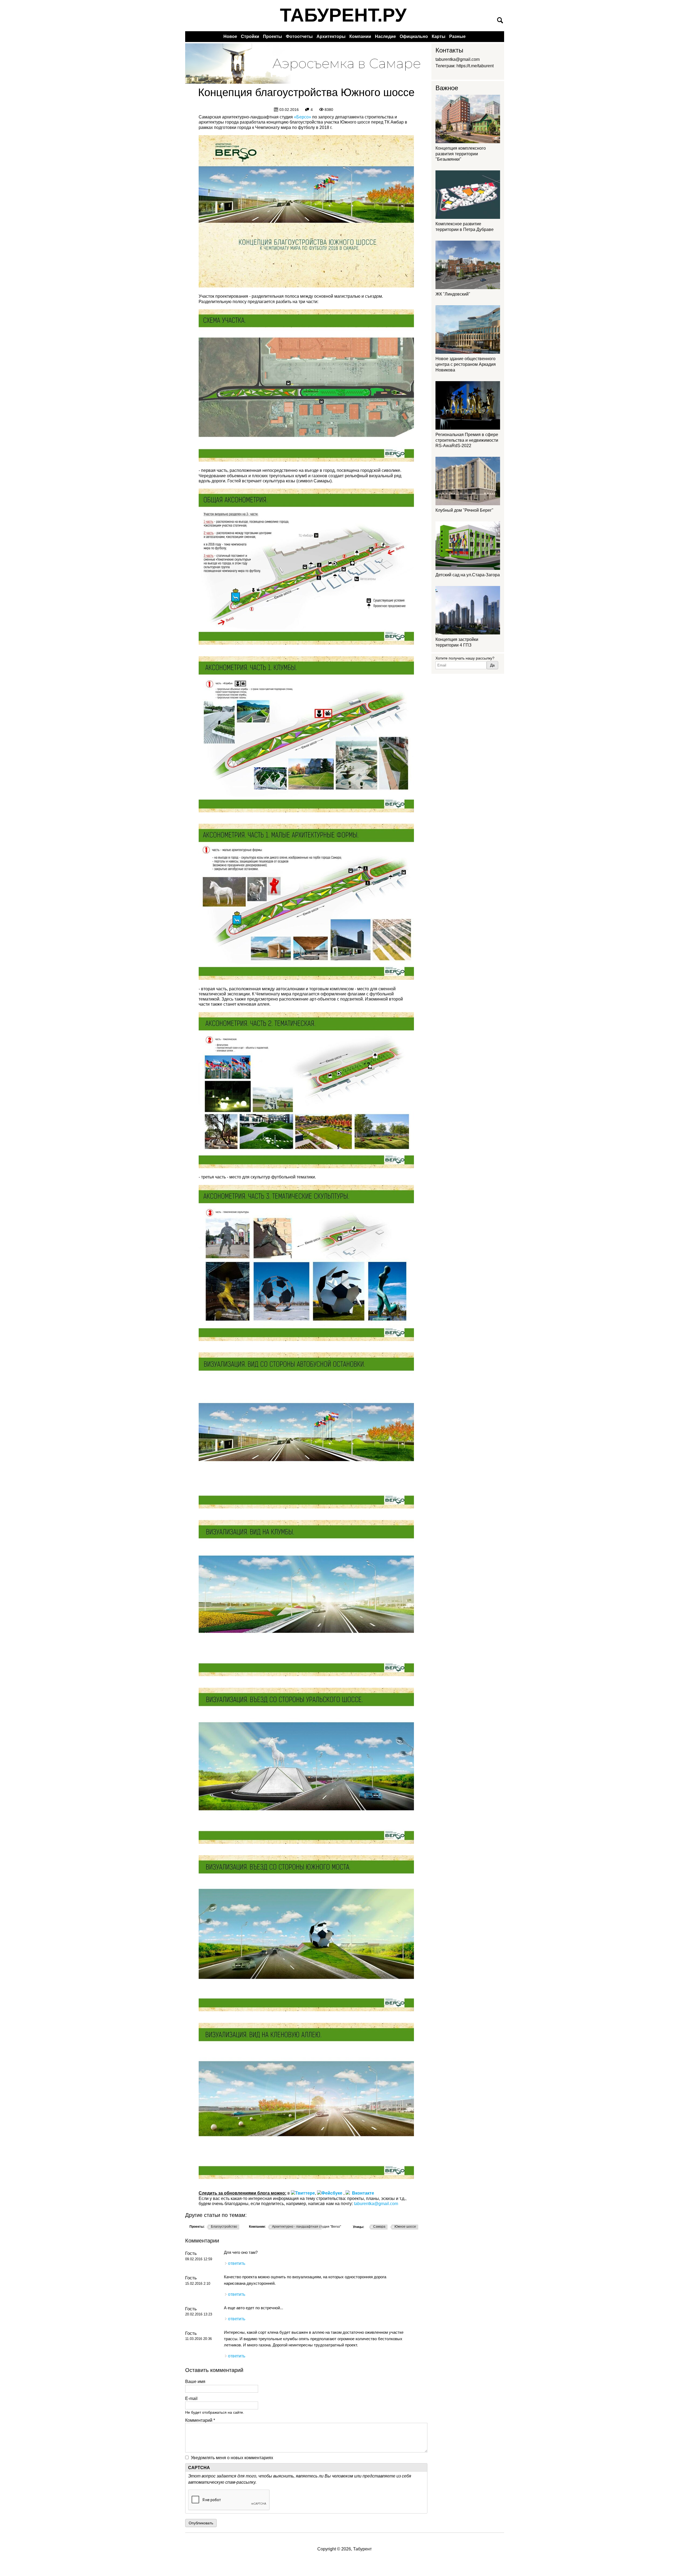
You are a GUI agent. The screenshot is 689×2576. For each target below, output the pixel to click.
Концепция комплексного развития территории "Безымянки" (461, 154)
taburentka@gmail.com (376, 2204)
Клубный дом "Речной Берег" (464, 510)
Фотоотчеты (299, 36)
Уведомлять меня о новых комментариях (232, 2458)
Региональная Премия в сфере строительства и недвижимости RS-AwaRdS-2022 (467, 440)
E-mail (191, 2398)
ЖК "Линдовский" (453, 294)
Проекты (273, 36)
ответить (237, 2263)
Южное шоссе (405, 2227)
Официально (414, 36)
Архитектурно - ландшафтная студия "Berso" (307, 2227)
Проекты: (197, 2227)
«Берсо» (303, 117)
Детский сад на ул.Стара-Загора (468, 575)
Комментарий (200, 2420)
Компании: (257, 2227)
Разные (457, 36)
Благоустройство (224, 2227)
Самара (379, 2227)
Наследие (385, 36)
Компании (360, 36)
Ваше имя (195, 2382)
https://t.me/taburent (475, 66)
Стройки (250, 36)
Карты (439, 36)
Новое (230, 36)
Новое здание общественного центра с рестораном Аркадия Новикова (466, 364)
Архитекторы (331, 36)
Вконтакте (362, 2193)
